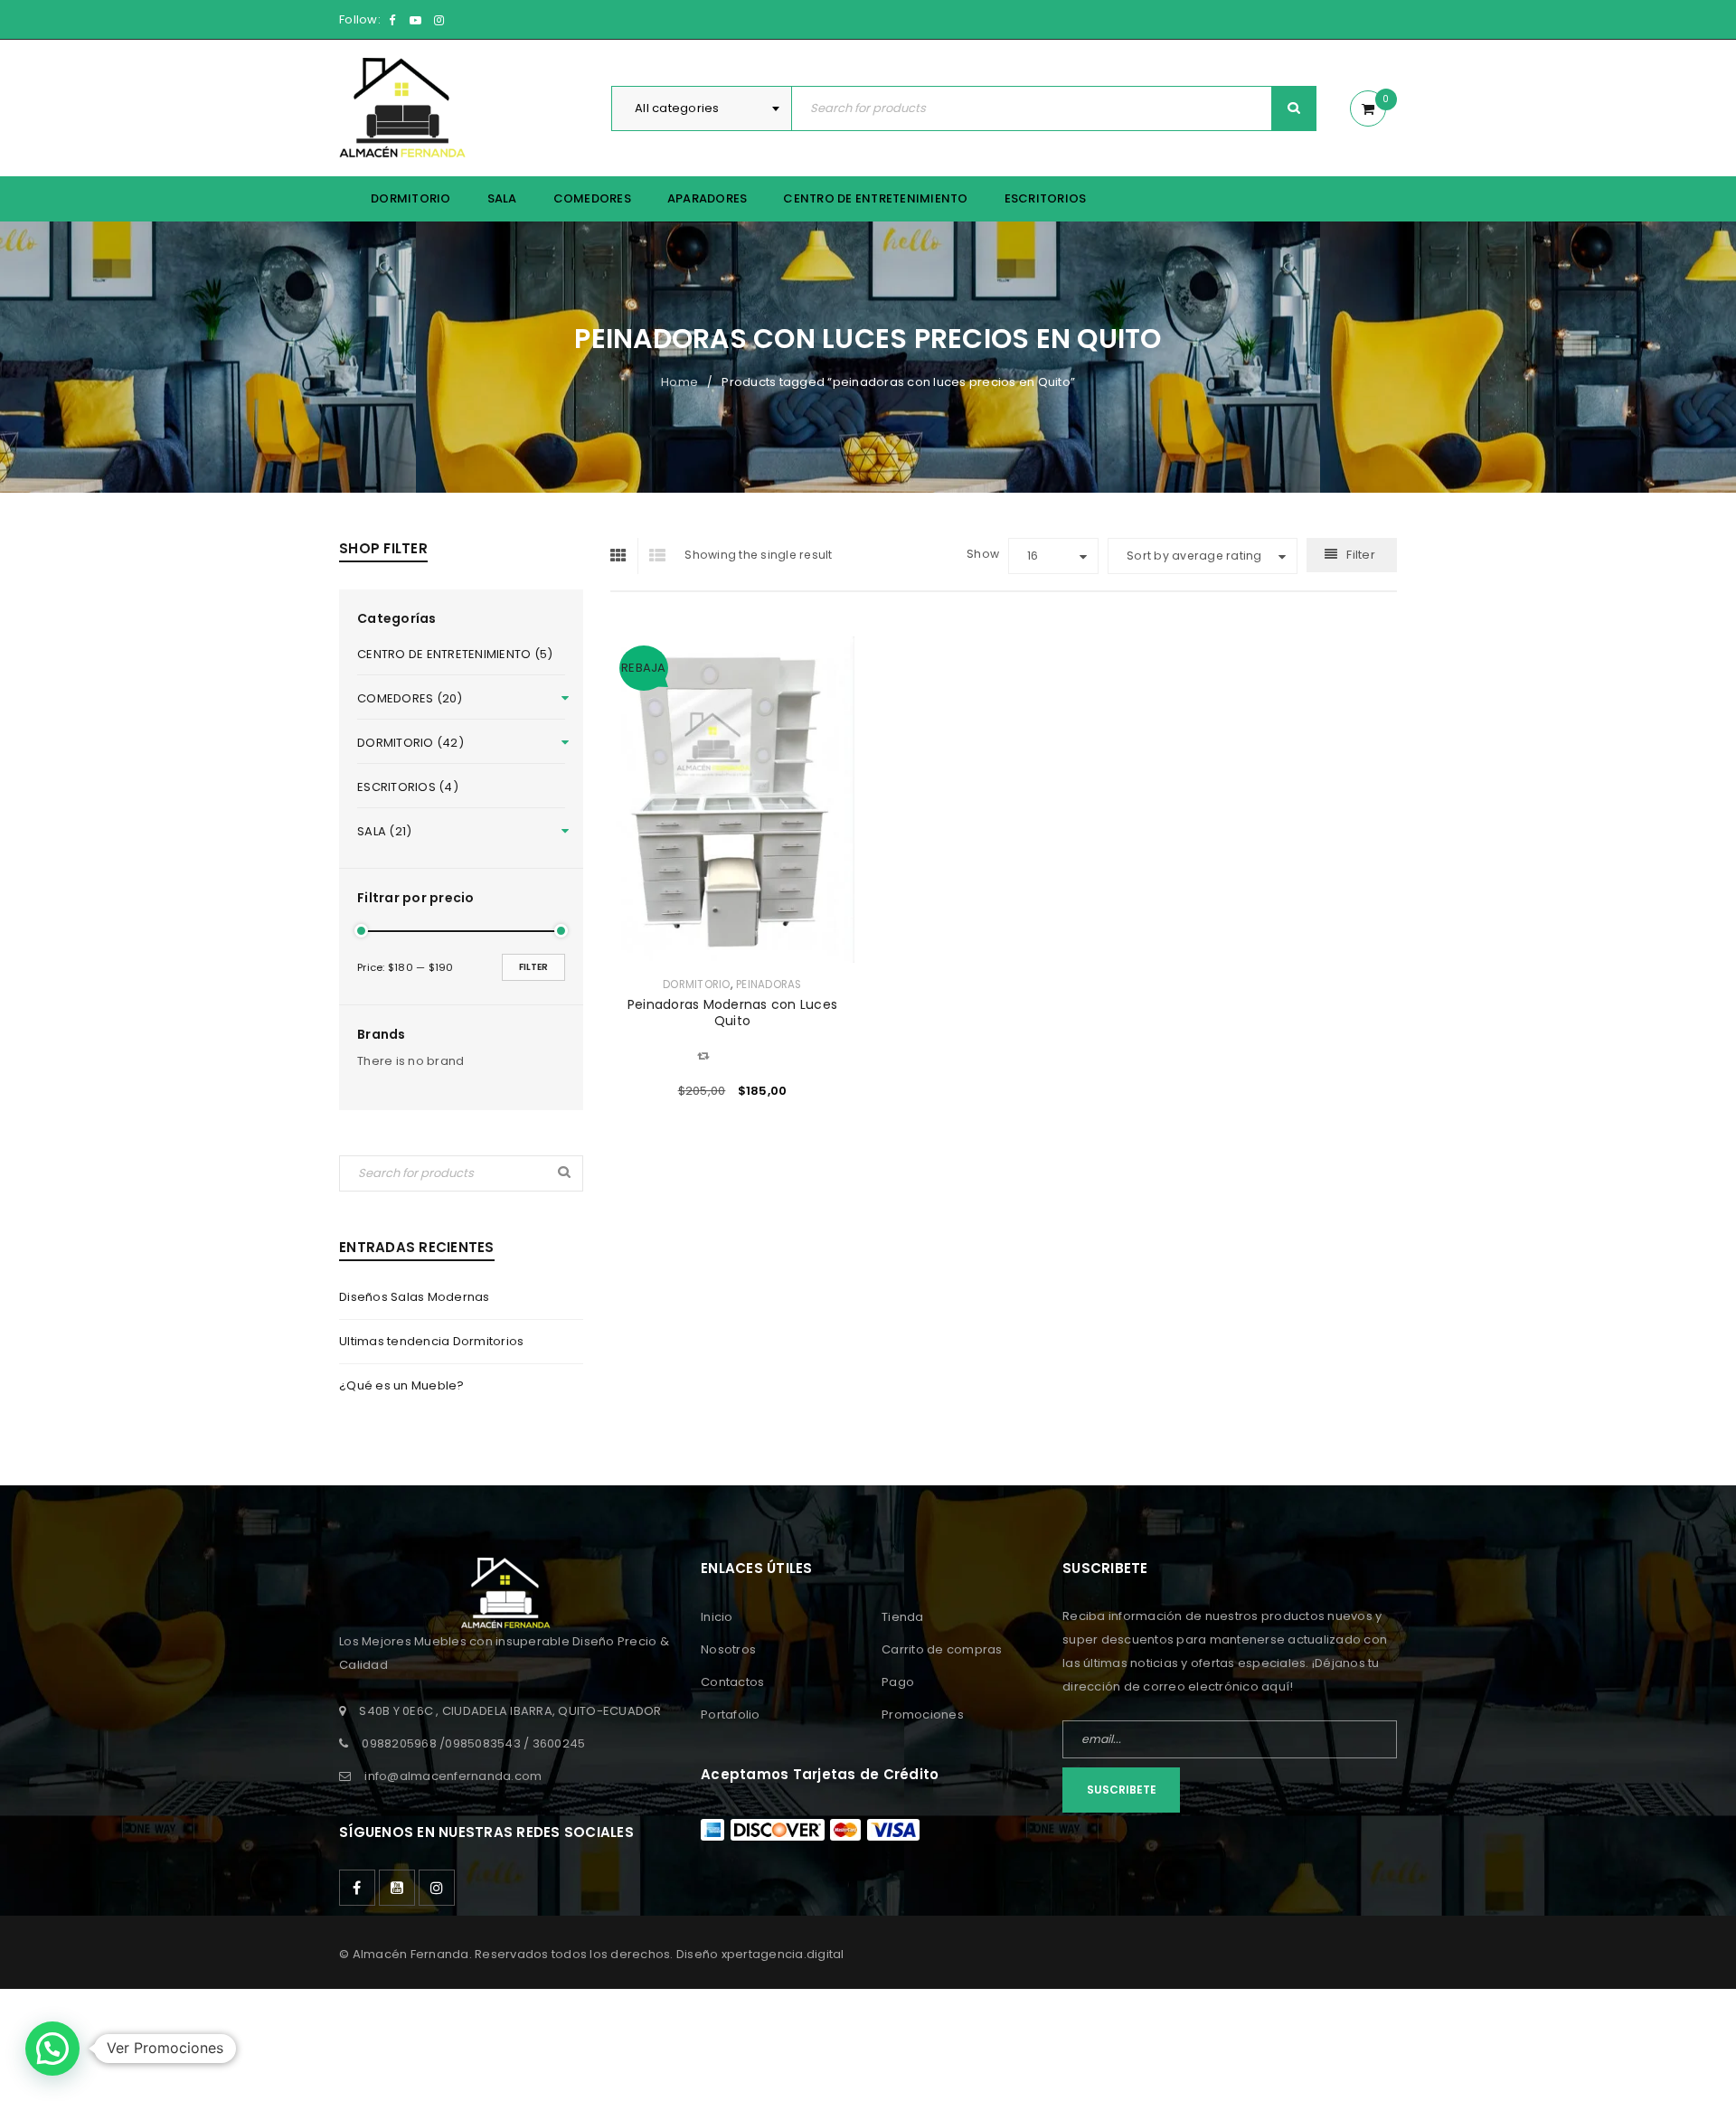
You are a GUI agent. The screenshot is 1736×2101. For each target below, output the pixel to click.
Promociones (923, 1715)
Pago (898, 1682)
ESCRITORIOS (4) (408, 787)
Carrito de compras (942, 1649)
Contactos (732, 1682)
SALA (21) (384, 831)
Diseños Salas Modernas (415, 1297)
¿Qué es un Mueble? (402, 1385)
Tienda (903, 1617)
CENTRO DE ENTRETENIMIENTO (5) (455, 654)
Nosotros (728, 1649)
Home (679, 382)
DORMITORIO (697, 985)
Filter (533, 967)
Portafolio (731, 1715)
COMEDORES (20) (410, 698)
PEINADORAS (769, 985)
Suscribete (1122, 1790)
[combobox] (702, 108)
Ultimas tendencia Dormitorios (431, 1341)
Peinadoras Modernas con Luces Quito (732, 1013)
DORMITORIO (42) (410, 743)
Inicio (717, 1617)
